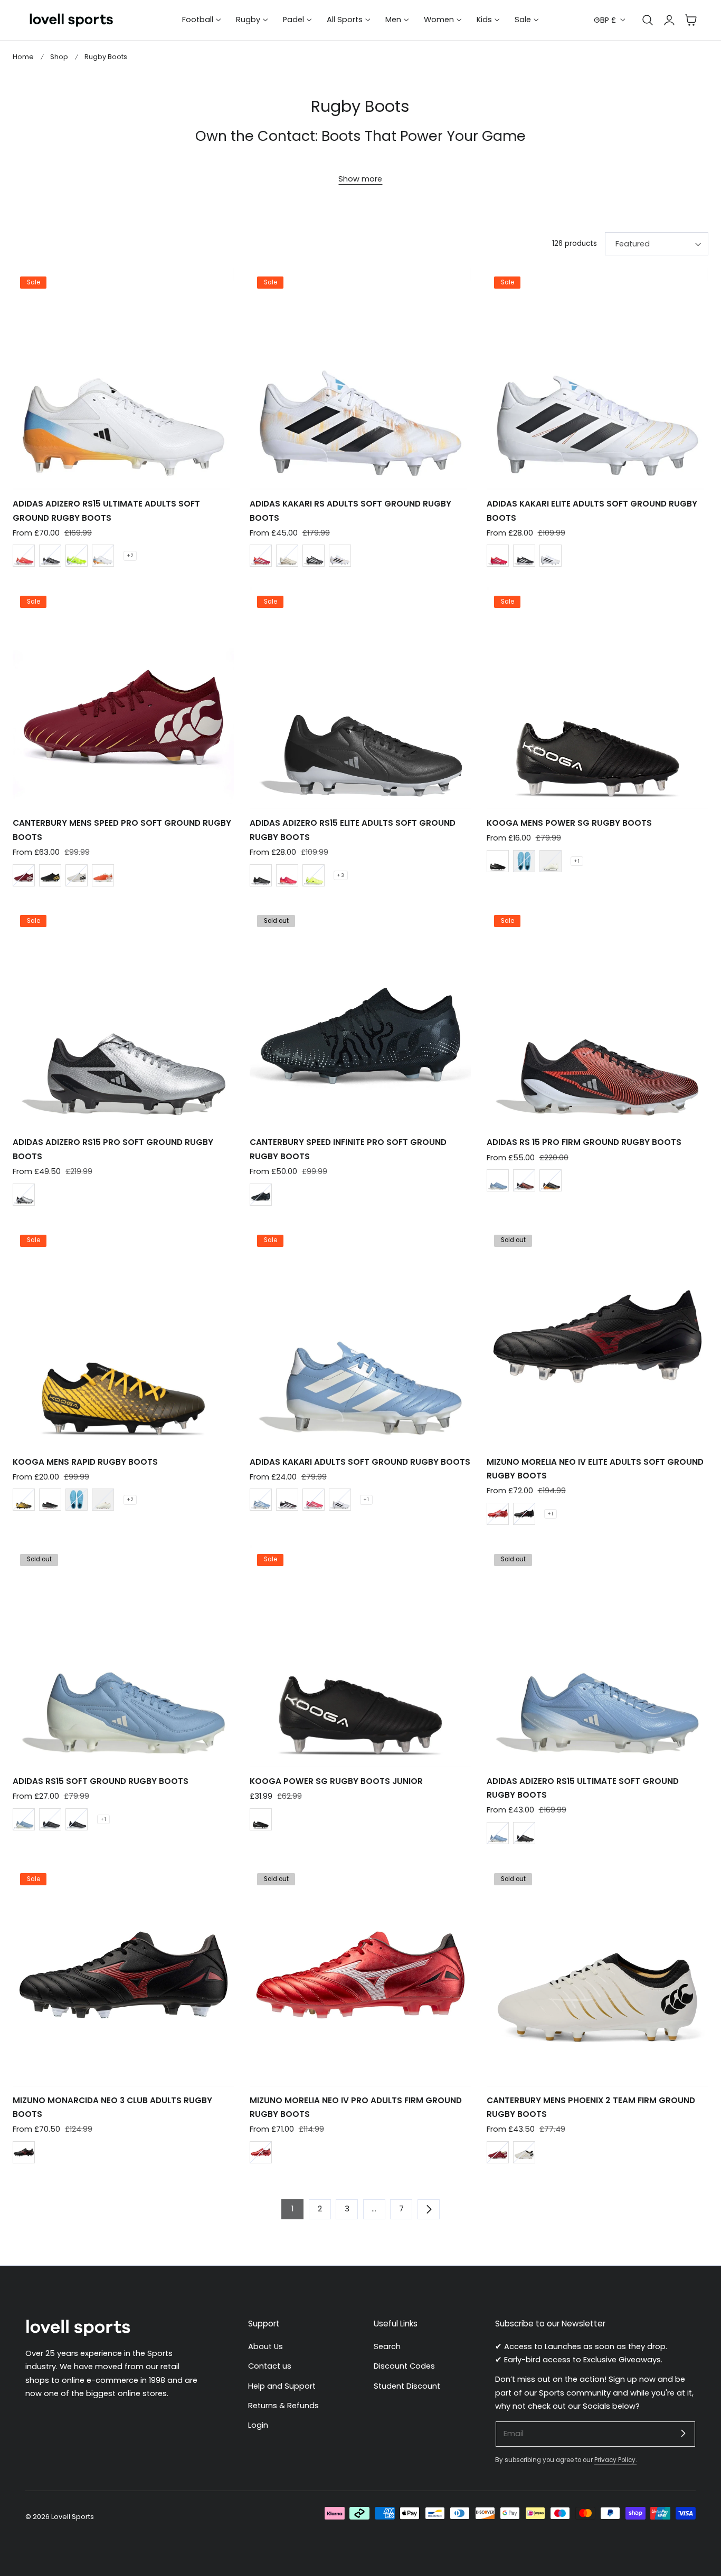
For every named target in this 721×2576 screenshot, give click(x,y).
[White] (77, 875)
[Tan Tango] (103, 875)
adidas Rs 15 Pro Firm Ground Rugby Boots (584, 1142)
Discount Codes (404, 2366)
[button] (691, 20)
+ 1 (577, 861)
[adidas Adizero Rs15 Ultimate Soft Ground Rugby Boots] (597, 1656)
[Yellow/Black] (77, 556)
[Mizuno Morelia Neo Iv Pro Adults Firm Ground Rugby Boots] (360, 1975)
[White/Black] (340, 1500)
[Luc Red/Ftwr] (261, 556)
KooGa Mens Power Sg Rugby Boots (569, 823)
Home (23, 57)
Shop (59, 57)
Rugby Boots (106, 57)
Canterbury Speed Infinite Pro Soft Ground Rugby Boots (348, 1149)
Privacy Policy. (615, 2460)
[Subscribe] (683, 2434)
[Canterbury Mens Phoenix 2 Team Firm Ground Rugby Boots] (597, 1975)
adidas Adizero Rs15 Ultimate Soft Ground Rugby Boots (583, 1788)
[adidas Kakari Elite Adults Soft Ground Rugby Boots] (597, 379)
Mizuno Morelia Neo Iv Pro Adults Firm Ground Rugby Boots (356, 2107)
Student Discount (407, 2386)
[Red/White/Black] (498, 1514)
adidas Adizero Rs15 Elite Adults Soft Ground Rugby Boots (353, 830)
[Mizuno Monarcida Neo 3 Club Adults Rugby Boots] (124, 1975)
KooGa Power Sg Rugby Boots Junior (336, 1781)
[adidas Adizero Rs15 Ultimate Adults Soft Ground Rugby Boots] (124, 379)
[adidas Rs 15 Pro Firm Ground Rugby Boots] (597, 1017)
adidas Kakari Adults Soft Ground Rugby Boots (360, 1462)
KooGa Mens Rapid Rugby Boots (85, 1462)
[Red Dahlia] (24, 875)
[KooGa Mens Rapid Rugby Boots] (124, 1337)
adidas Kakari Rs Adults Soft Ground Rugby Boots (350, 511)
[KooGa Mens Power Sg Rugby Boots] (597, 698)
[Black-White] (50, 1819)
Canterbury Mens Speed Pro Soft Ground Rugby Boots (122, 830)
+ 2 (130, 556)
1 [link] (292, 2209)
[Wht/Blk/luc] (103, 556)
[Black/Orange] (24, 1500)
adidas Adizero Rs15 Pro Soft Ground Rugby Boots (113, 1149)
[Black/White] (50, 556)
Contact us (270, 2366)
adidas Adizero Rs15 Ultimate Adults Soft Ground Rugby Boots (106, 511)
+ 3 (341, 875)
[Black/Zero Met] (551, 1180)
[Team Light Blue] (498, 1180)
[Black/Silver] (261, 1195)
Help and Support (282, 2386)
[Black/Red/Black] (524, 1514)
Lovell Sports (73, 2517)
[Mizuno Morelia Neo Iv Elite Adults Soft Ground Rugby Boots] (597, 1337)
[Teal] (524, 861)
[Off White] (287, 556)
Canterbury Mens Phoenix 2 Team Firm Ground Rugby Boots (591, 2107)
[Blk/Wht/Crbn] (287, 1500)
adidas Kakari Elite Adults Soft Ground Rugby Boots (592, 511)
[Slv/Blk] (24, 1195)
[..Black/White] (77, 1819)
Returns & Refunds (283, 2405)
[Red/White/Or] (24, 556)
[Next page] (429, 2209)
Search (387, 2346)
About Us (265, 2346)
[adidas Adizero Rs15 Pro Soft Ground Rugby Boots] (124, 1017)
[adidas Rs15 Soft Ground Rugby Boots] (124, 1656)
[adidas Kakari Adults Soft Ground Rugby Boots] (360, 1337)
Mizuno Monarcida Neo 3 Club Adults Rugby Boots (112, 2107)
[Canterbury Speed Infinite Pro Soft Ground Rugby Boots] (360, 1017)
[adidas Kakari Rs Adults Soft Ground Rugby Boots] (360, 379)
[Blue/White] (24, 1819)
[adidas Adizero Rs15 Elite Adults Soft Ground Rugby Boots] (360, 698)
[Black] (50, 875)
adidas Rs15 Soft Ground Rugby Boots (101, 1781)
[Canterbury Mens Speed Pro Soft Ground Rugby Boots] (124, 698)
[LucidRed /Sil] (314, 1500)
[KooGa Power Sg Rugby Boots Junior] (360, 1656)
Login (258, 2425)
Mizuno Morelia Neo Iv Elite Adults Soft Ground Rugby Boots (595, 1469)
